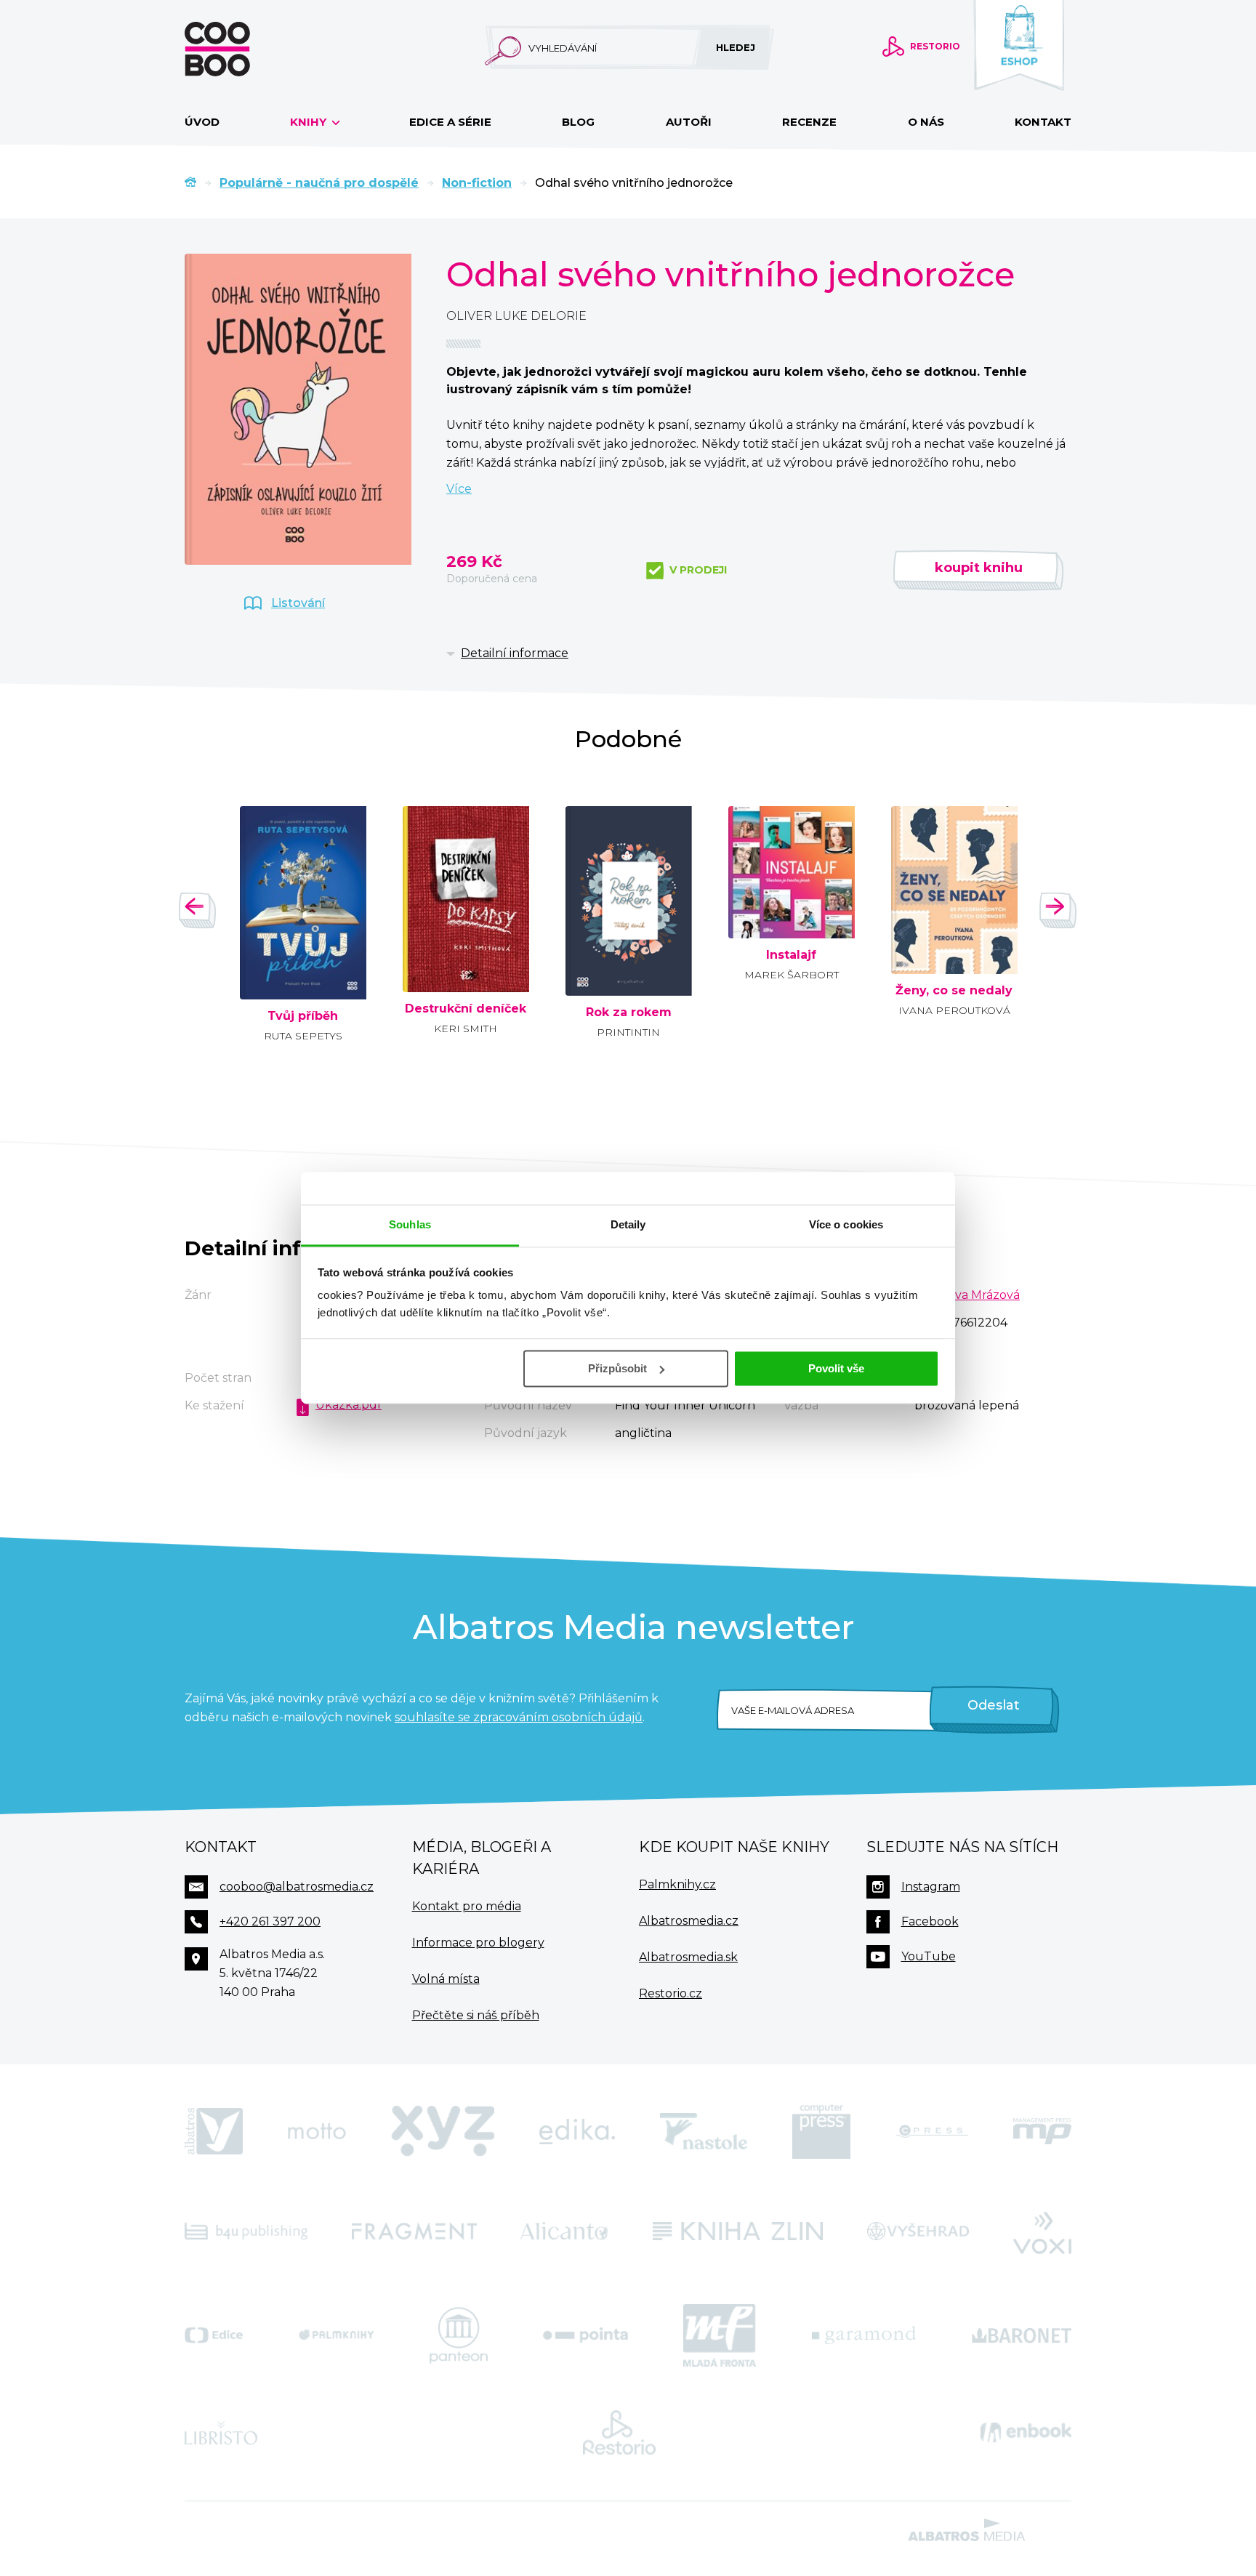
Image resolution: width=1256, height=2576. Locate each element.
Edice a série (450, 122)
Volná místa (446, 1979)
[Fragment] (414, 2231)
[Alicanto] (564, 2231)
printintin (628, 1032)
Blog (578, 122)
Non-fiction (477, 183)
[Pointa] (585, 2335)
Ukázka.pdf (349, 1405)
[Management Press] (1042, 2131)
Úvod (202, 122)
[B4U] (246, 2231)
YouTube (929, 1956)
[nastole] (704, 2131)
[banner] (241, 49)
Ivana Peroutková (954, 1010)
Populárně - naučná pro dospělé (319, 183)
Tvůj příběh (303, 1016)
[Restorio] (619, 2433)
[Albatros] (214, 2131)
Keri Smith (466, 1029)
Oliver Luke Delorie (516, 316)
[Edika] (577, 2131)
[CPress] (932, 2131)
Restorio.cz (671, 1993)
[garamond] (864, 2335)
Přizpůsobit (617, 1368)
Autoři (689, 122)
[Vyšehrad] (918, 2231)
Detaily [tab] (628, 1224)
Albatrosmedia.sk (688, 1957)
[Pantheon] (459, 2335)
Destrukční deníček (466, 1009)
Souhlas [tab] (410, 1224)
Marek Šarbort (792, 975)
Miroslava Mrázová (967, 1295)
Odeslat (994, 1705)
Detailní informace (515, 653)
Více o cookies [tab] (846, 1224)
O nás (926, 122)
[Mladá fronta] (720, 2335)
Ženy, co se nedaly (954, 991)
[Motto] (317, 2131)
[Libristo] (221, 2433)
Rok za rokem (629, 1013)
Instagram (931, 1887)
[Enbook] (1026, 2433)
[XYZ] (443, 2131)
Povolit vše (836, 1368)
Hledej (736, 47)
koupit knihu (979, 568)
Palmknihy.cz (677, 1884)
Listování (298, 603)
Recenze (809, 122)
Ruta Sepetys (303, 1036)
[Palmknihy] (337, 2335)
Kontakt (1043, 122)
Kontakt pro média (467, 1906)
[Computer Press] (821, 2131)
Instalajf (791, 955)
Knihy (310, 122)
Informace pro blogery (478, 1943)
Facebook (930, 1921)
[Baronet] (1022, 2335)
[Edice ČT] (214, 2335)
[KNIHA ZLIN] (738, 2231)
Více (459, 489)
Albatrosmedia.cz (689, 1921)
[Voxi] (1042, 2231)
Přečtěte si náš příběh (476, 2015)
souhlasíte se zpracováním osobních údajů (519, 1717)
